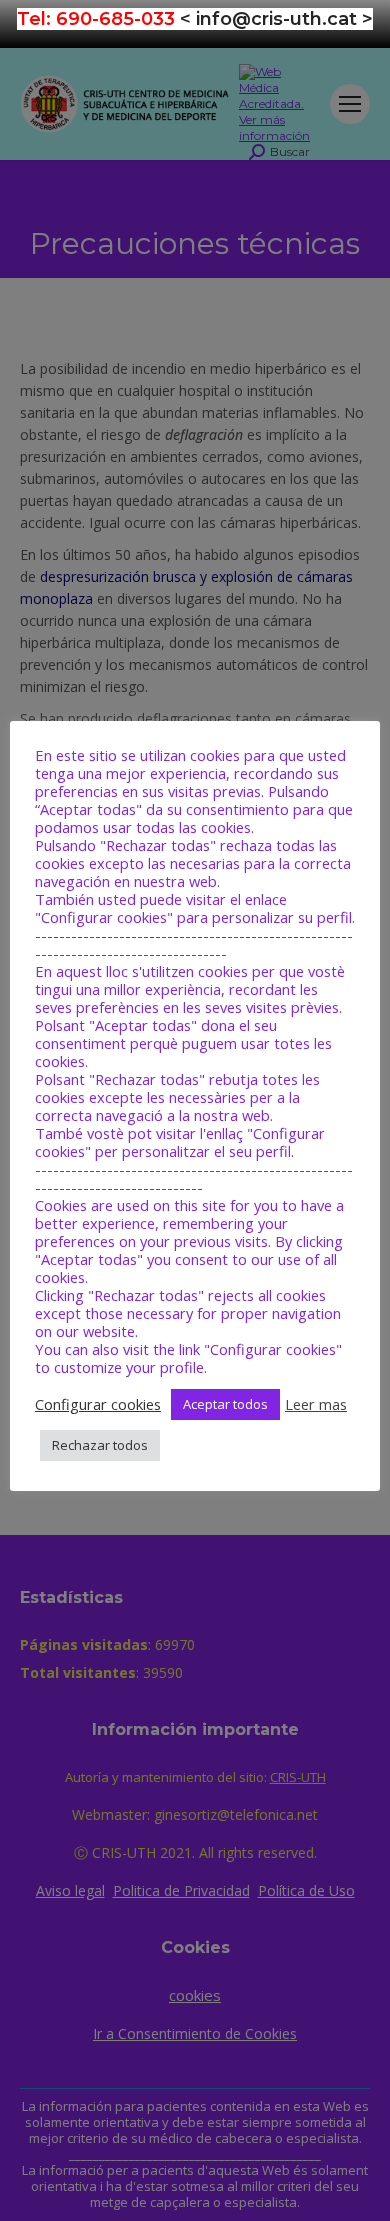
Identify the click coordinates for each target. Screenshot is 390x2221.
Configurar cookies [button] (98, 1404)
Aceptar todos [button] (225, 1404)
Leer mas (316, 1404)
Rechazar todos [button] (100, 1445)
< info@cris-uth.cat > (276, 19)
